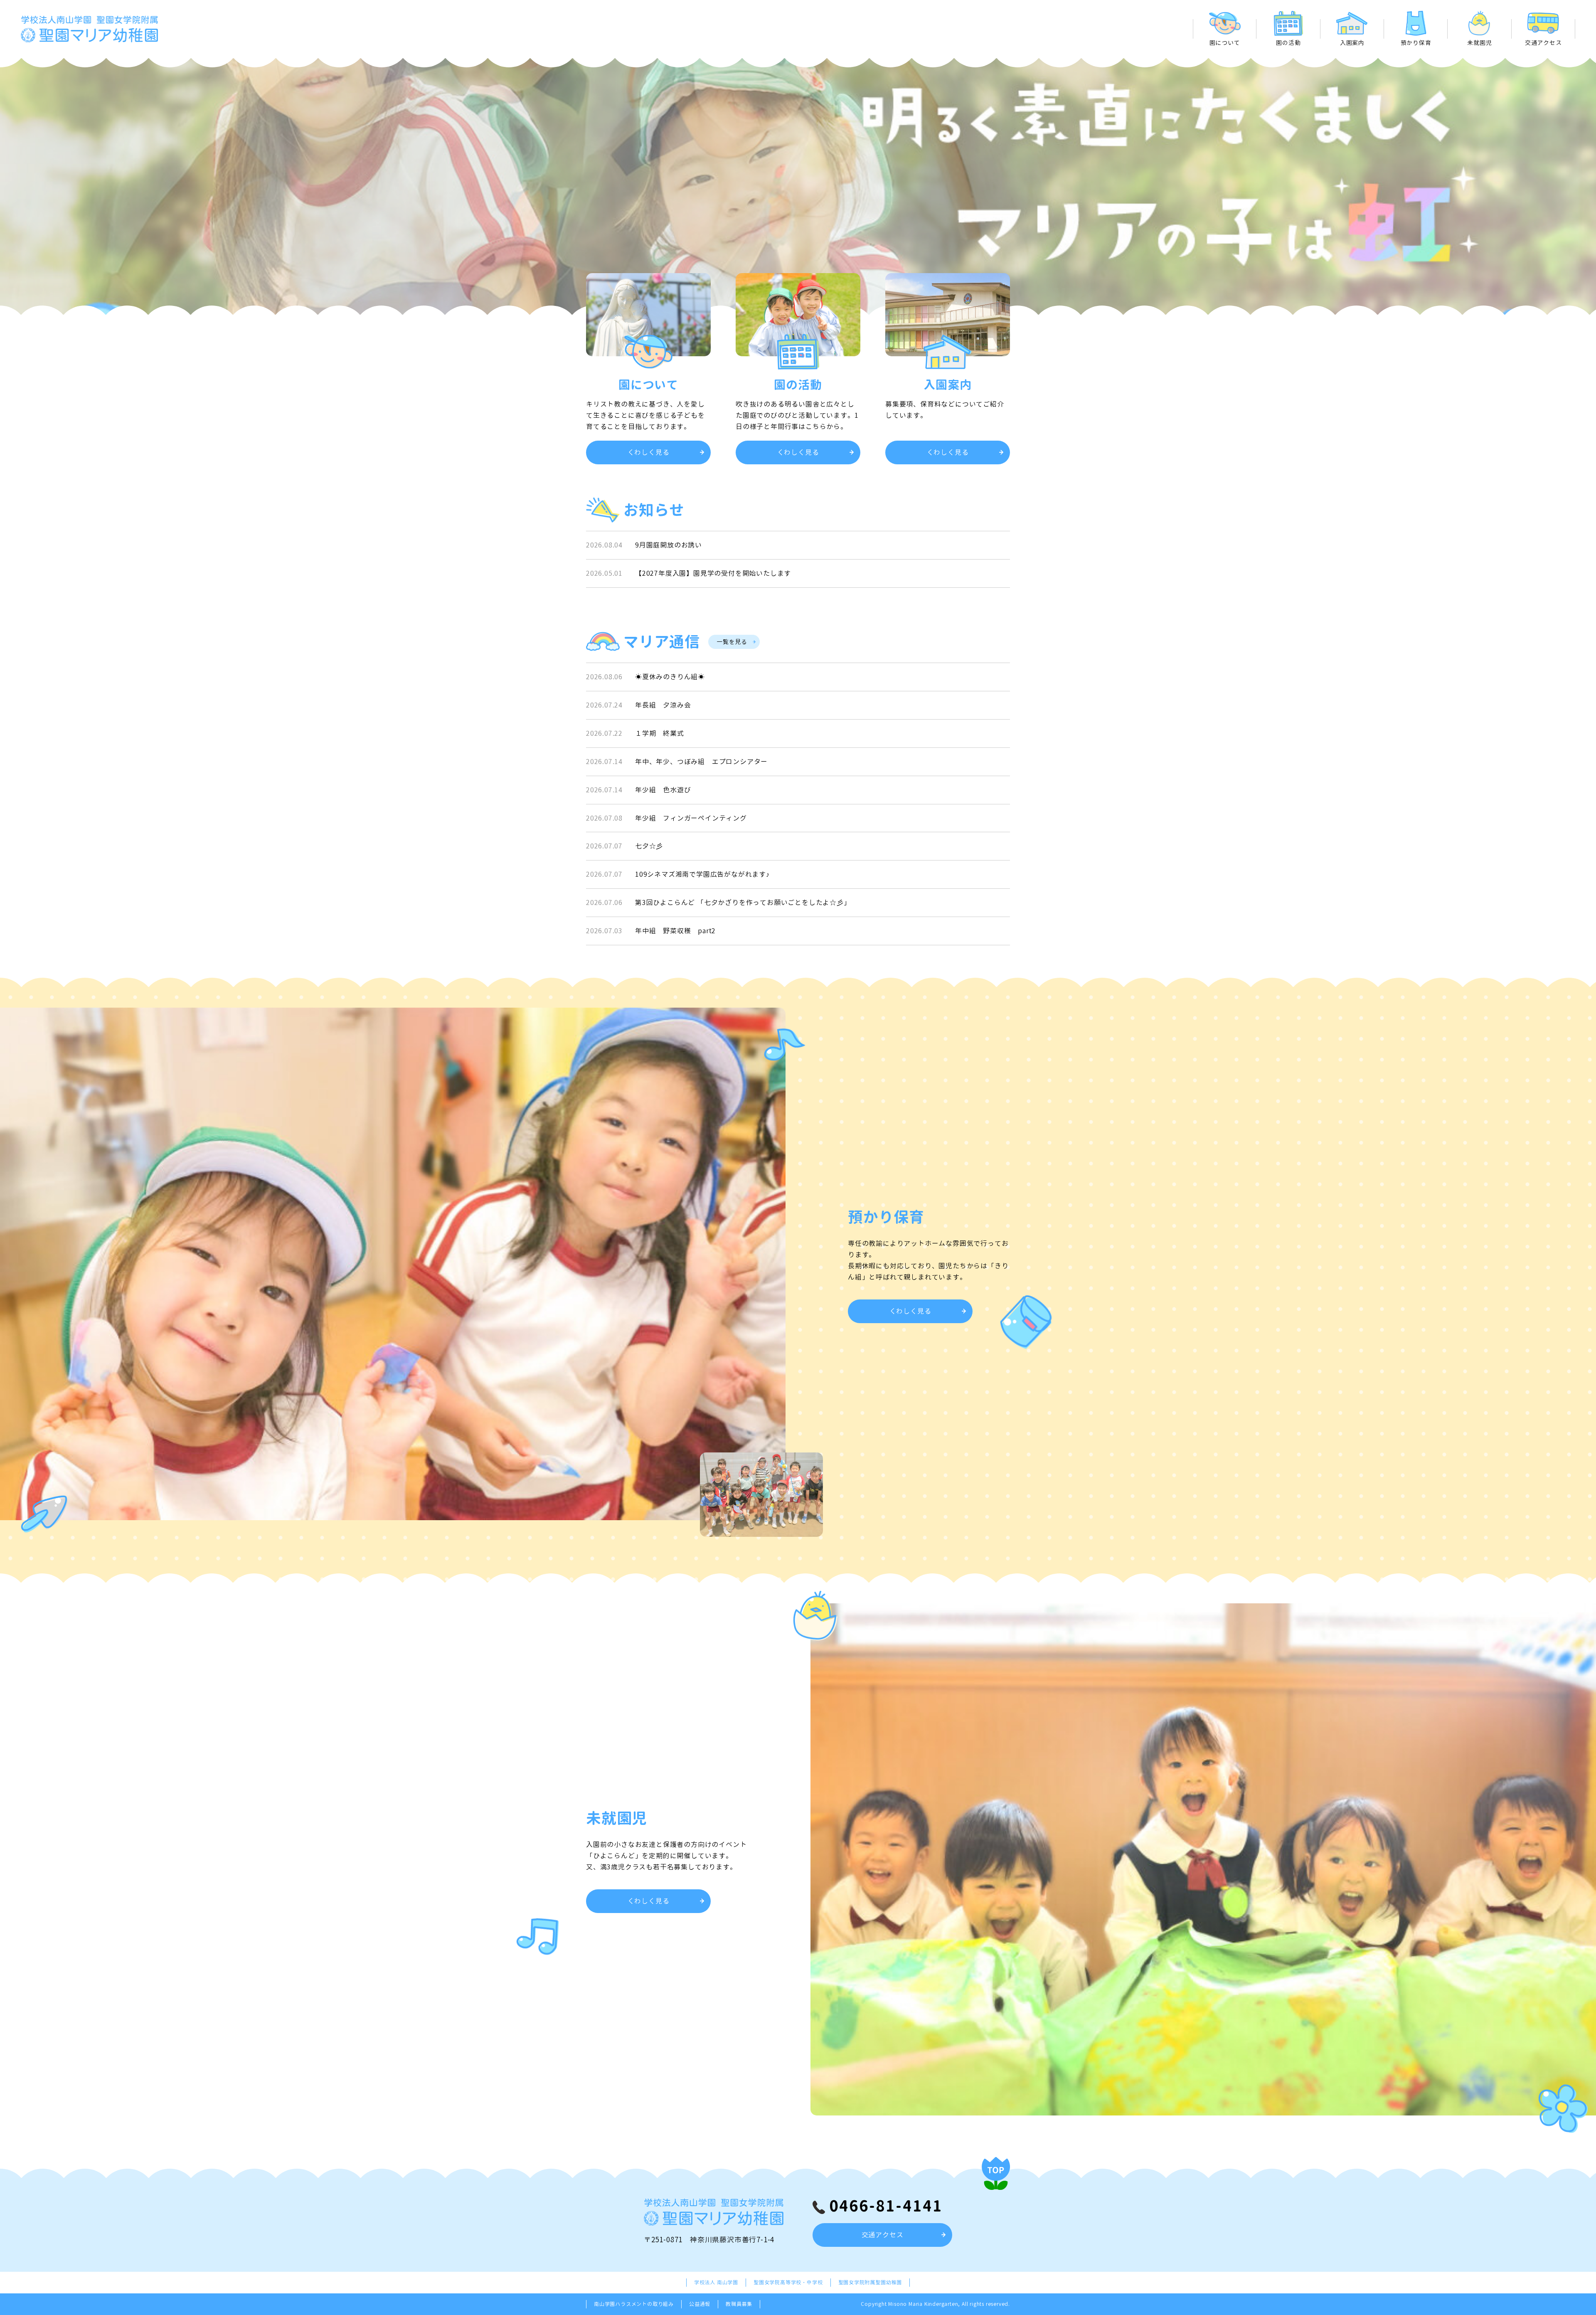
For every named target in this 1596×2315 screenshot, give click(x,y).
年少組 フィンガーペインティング (691, 818)
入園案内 (1352, 43)
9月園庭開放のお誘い (669, 545)
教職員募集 (739, 2304)
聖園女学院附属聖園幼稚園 (870, 2282)
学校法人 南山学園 (716, 2282)
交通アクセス (1543, 43)
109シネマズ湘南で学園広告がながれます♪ (702, 874)
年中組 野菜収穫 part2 (675, 931)
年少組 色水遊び (663, 790)
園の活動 (1288, 43)
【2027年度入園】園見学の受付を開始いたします (713, 573)
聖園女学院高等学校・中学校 (788, 2282)
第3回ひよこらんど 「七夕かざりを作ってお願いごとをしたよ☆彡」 (743, 902)
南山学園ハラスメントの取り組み (634, 2304)
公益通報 (700, 2304)
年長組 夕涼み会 (663, 705)
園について (1225, 43)
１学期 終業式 (660, 733)
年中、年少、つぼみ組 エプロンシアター (701, 762)
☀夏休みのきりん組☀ (670, 677)
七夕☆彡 (649, 846)
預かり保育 (1416, 43)
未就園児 (1479, 43)
